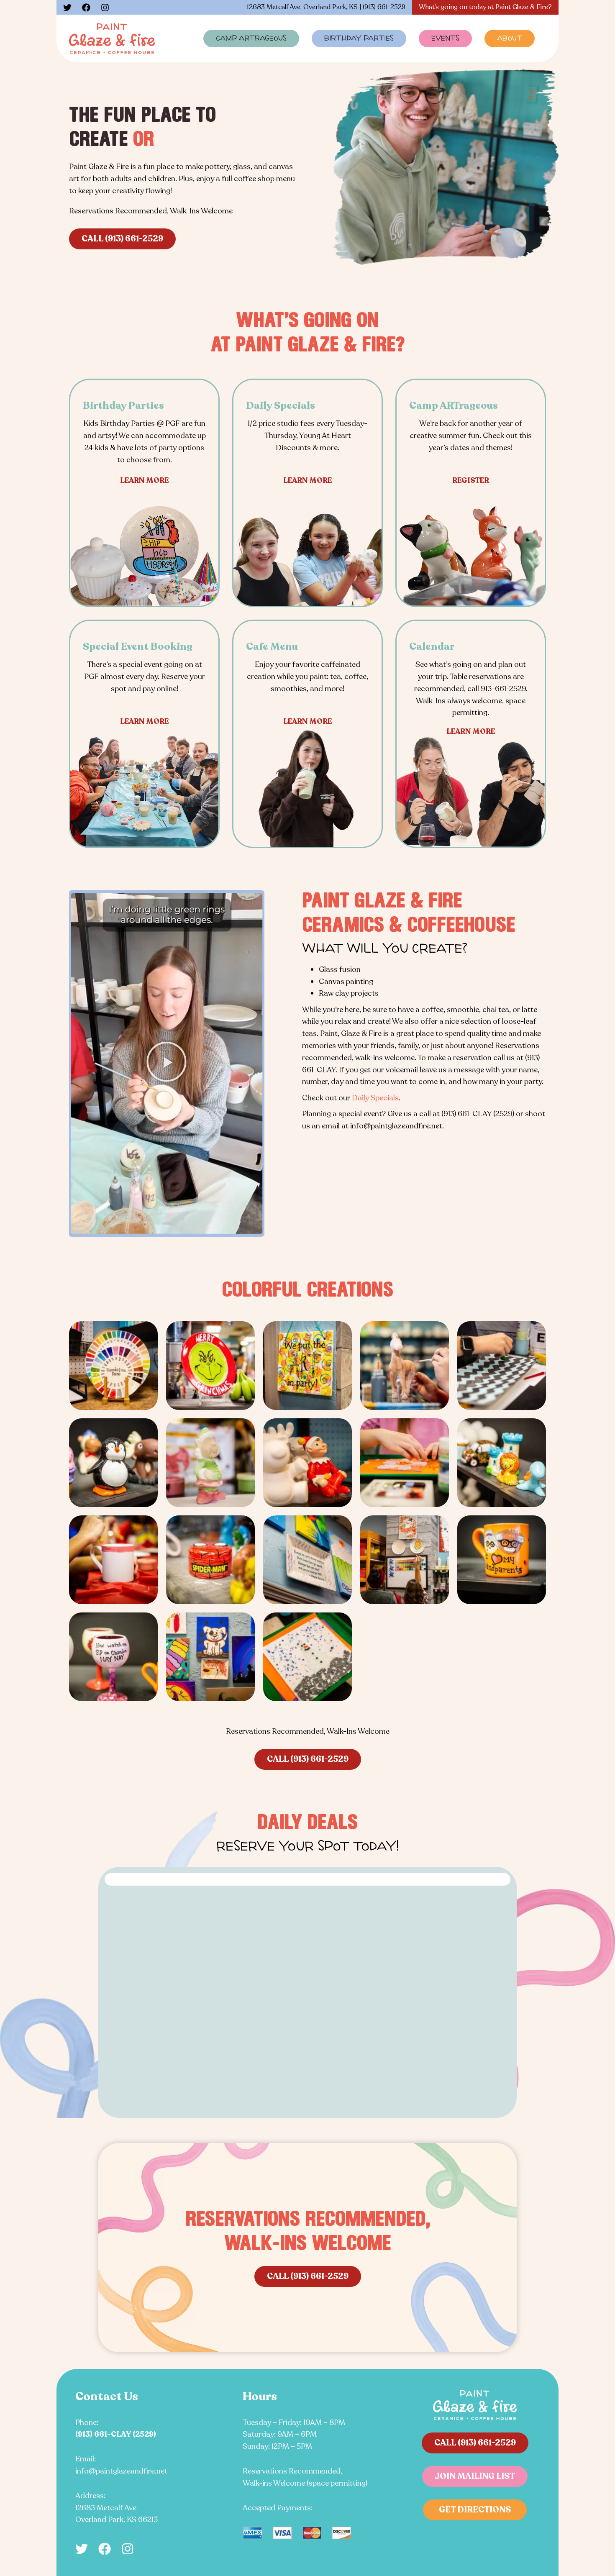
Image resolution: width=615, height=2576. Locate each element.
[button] (167, 1064)
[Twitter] (67, 8)
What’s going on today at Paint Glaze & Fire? (485, 7)
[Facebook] (86, 8)
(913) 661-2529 (384, 7)
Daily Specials (375, 1098)
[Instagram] (105, 8)
